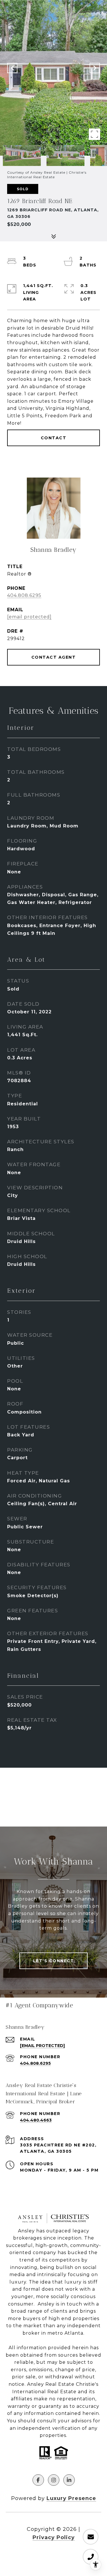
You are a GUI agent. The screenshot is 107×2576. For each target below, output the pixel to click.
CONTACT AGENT (54, 657)
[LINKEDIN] (69, 2480)
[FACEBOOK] (38, 2480)
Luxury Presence (71, 2498)
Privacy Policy (54, 2537)
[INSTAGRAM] (54, 2480)
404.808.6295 (24, 595)
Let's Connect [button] (54, 1961)
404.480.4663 (36, 2120)
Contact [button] (54, 438)
